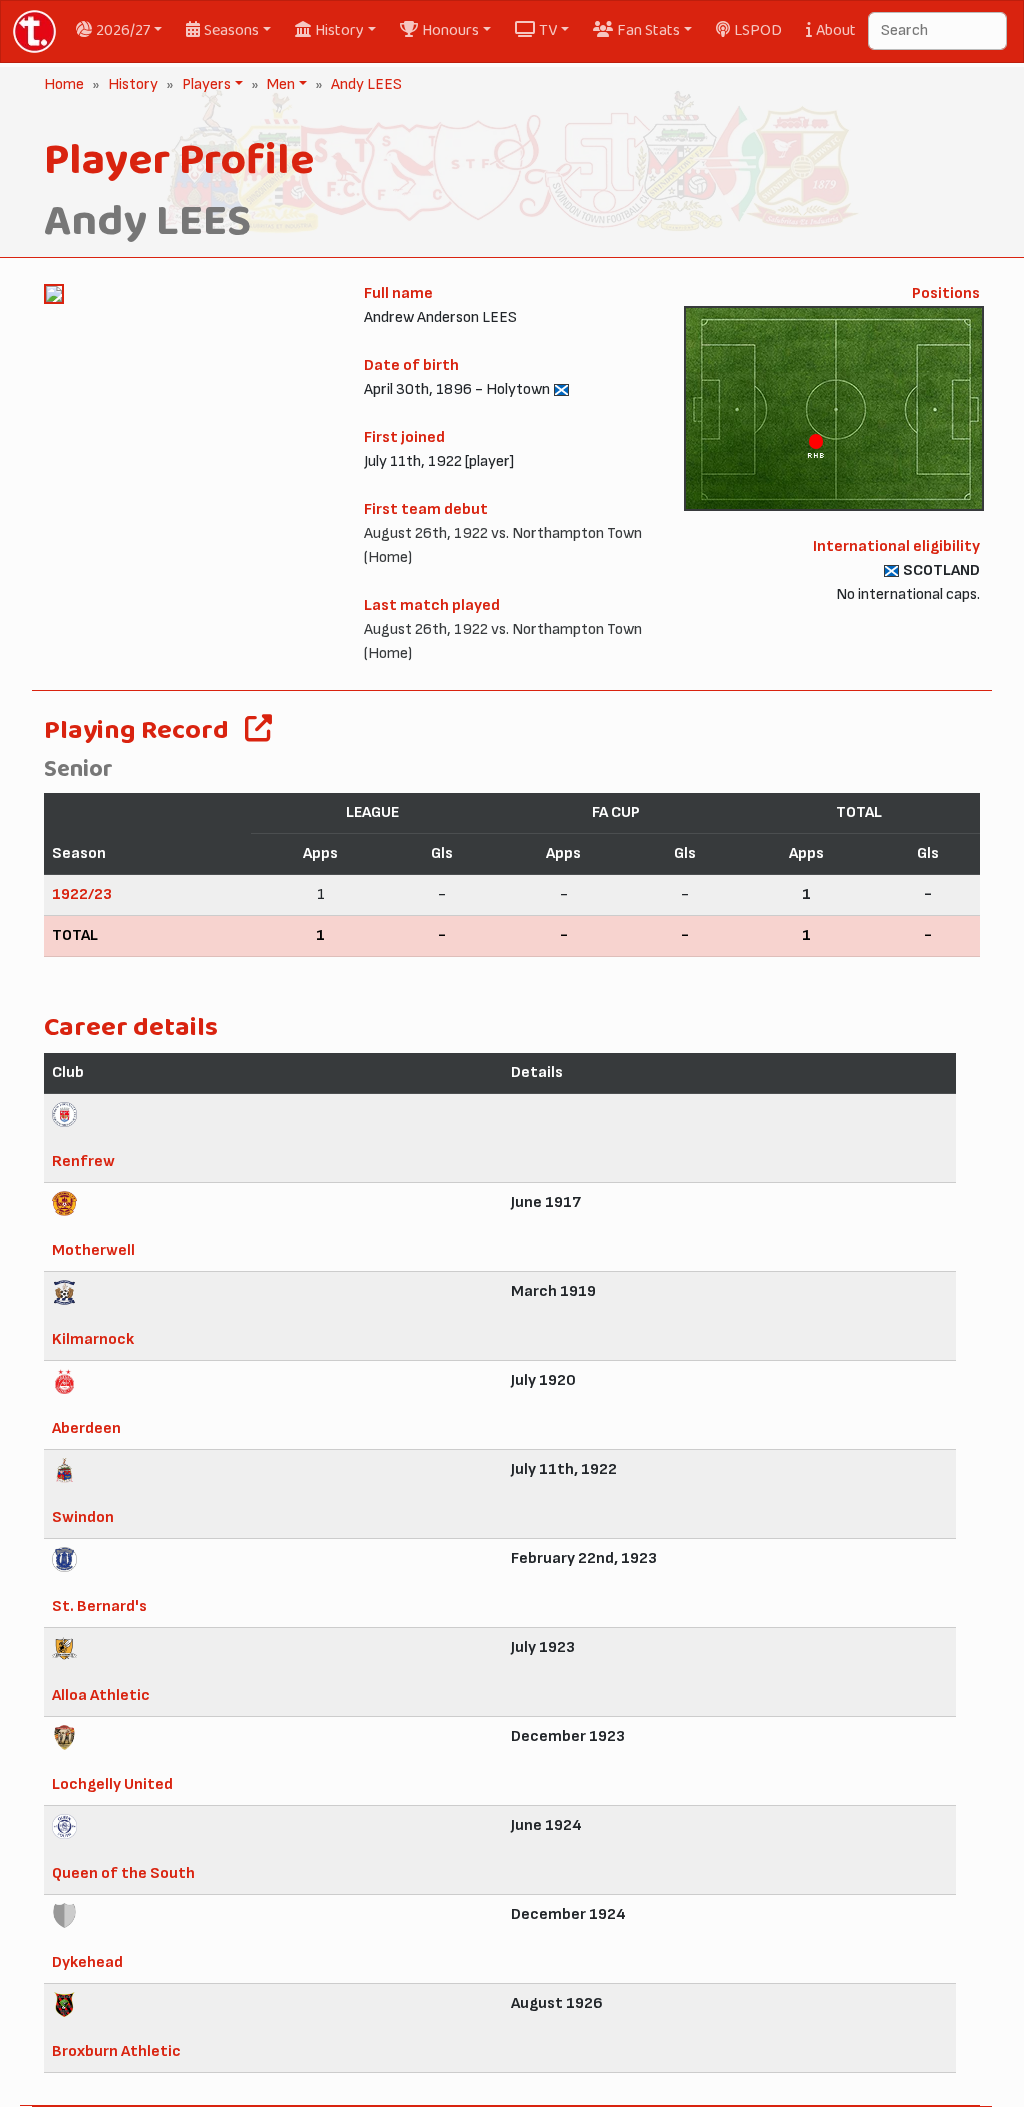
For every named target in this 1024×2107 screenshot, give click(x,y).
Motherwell (93, 1250)
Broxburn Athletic (116, 2051)
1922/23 (82, 894)
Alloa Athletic (101, 1695)
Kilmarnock (93, 1339)
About (836, 30)
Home (64, 84)
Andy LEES (366, 84)
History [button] (339, 30)
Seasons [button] (231, 30)
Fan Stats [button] (648, 30)
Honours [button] (450, 30)
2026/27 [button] (123, 30)
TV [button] (548, 30)
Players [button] (204, 84)
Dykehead (87, 1962)
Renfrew (83, 1161)
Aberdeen (86, 1428)
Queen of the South (123, 1873)
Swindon (83, 1517)
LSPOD (758, 30)
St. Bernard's (99, 1606)
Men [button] (279, 84)
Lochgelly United (112, 1784)
